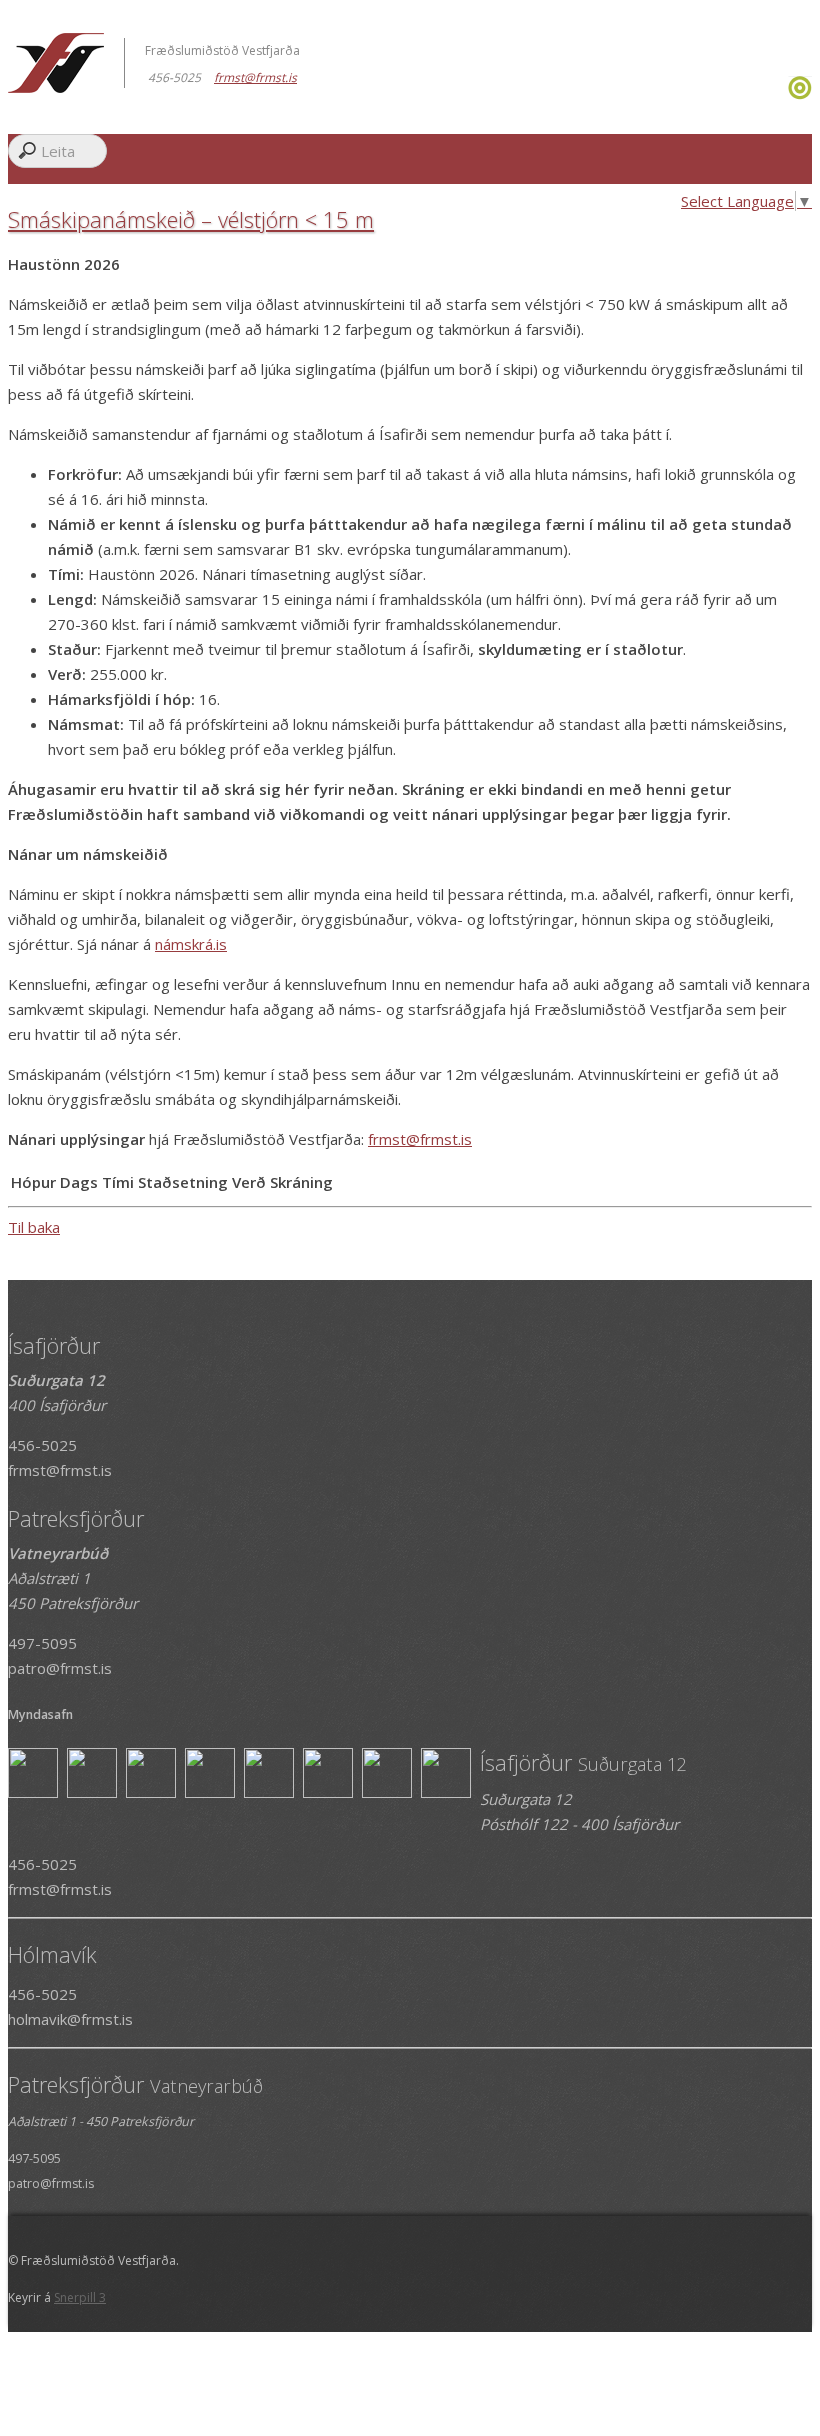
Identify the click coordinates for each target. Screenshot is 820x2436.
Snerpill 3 (80, 2297)
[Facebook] (780, 94)
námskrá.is (191, 944)
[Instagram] (785, 94)
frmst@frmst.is (420, 1139)
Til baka (34, 1227)
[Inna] (800, 94)
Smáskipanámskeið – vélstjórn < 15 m (191, 219)
